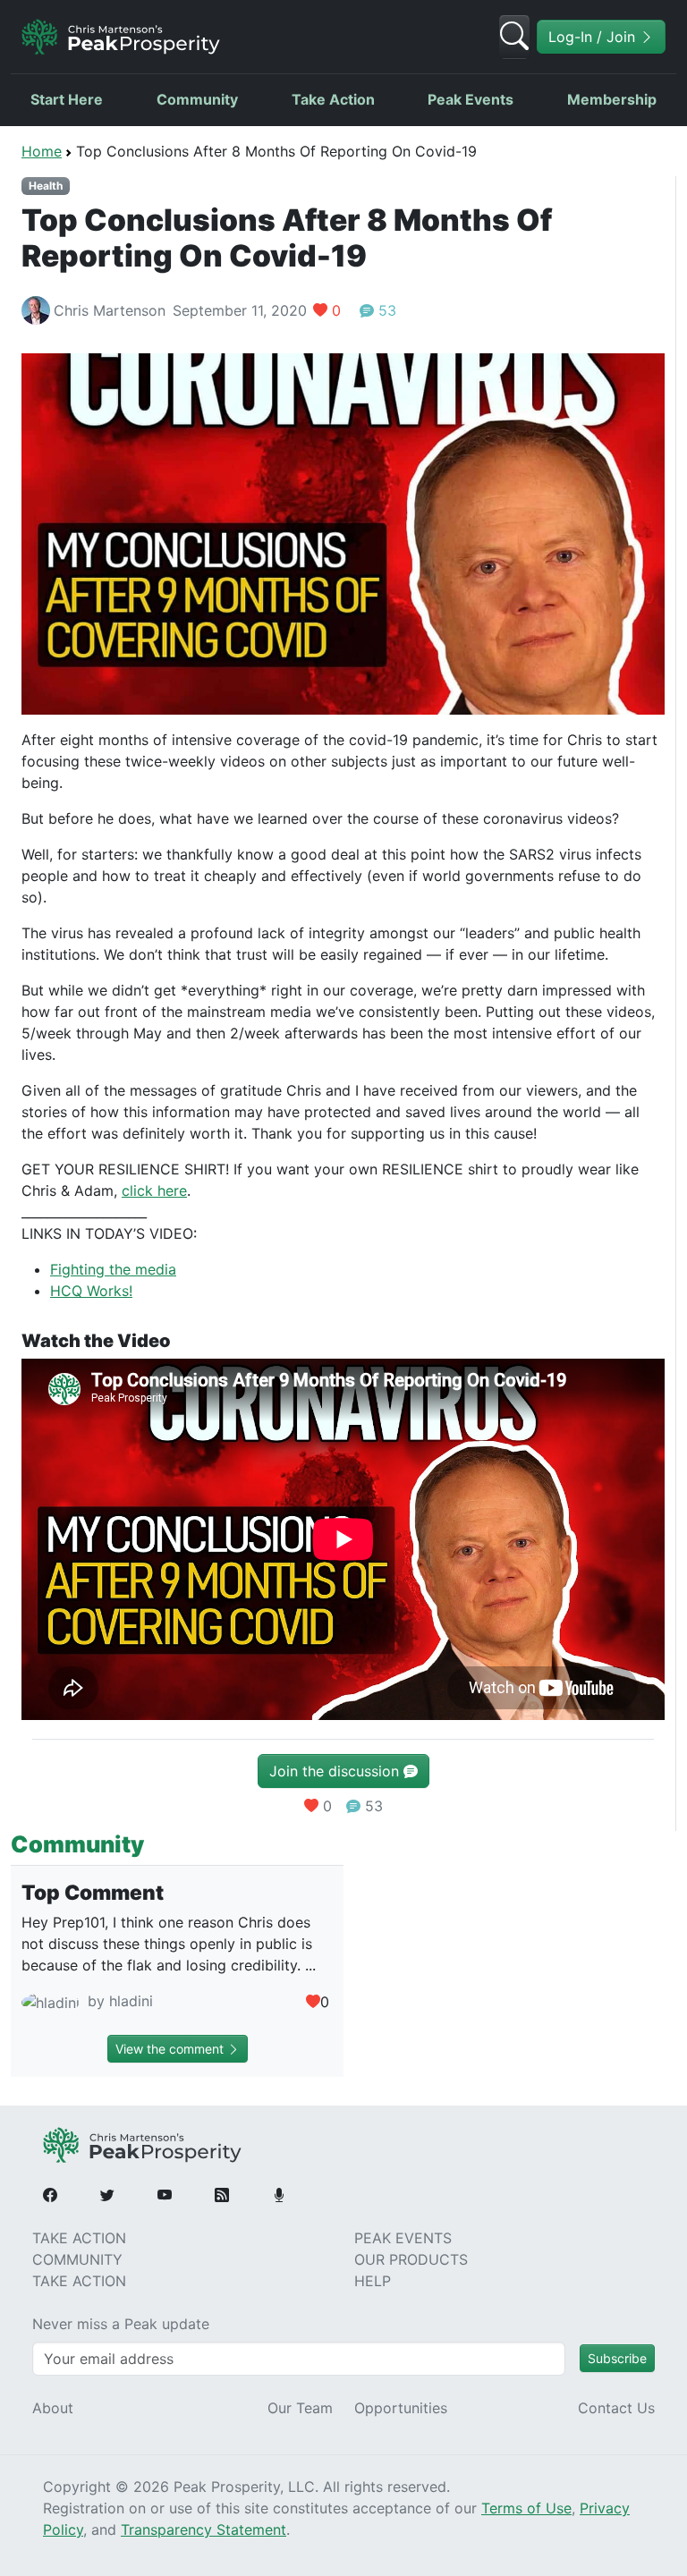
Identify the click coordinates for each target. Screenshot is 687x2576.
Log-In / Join (594, 37)
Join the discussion (336, 1771)
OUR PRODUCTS (411, 2259)
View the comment (171, 2049)
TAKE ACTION (79, 2238)
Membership (612, 99)
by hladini (118, 2001)
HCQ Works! (91, 1291)
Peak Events (471, 99)
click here (154, 1191)
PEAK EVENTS (403, 2238)
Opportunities (401, 2408)
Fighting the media (113, 1269)
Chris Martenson (110, 310)
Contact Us (616, 2408)
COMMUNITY (77, 2259)
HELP (373, 2281)
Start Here (67, 99)
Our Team (300, 2408)
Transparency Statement (204, 2529)
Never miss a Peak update (121, 2324)
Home (42, 151)
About (53, 2408)
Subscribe (617, 2358)
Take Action (333, 99)
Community (197, 99)
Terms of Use (526, 2508)
